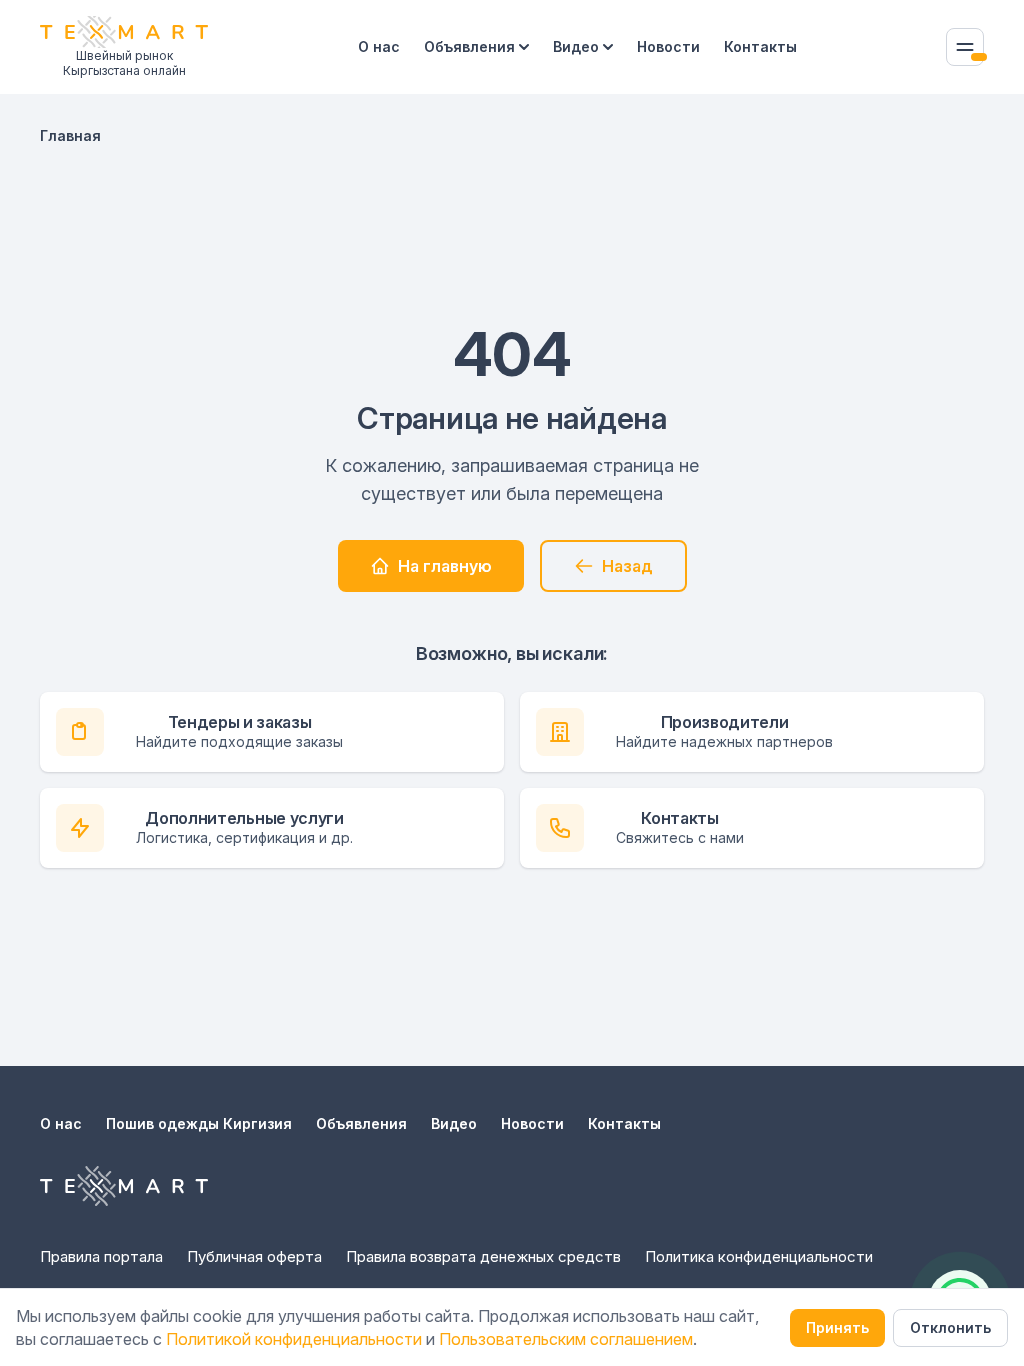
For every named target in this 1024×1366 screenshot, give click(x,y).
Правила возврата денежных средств (483, 1256)
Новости (668, 46)
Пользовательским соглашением (566, 1339)
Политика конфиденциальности (759, 1256)
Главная (70, 135)
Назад (627, 566)
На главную (445, 566)
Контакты (760, 46)
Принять (837, 1327)
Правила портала (101, 1256)
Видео (576, 46)
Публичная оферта (254, 1256)
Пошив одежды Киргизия (199, 1123)
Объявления (469, 46)
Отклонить (950, 1327)
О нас (379, 46)
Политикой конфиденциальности (294, 1339)
